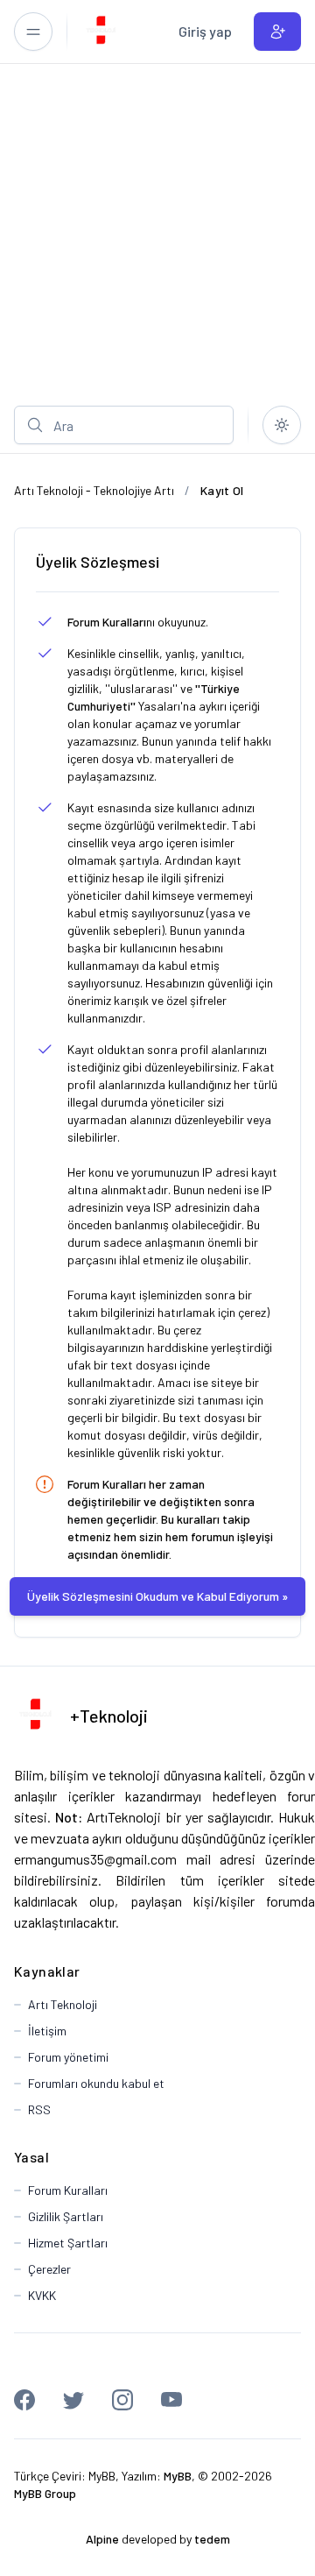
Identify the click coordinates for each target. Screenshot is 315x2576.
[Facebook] (24, 2400)
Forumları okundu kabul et (96, 2083)
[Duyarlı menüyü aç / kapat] (33, 32)
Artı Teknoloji (63, 2004)
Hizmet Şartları (68, 2243)
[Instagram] (122, 2400)
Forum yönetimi (68, 2057)
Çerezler (49, 2269)
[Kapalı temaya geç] (282, 425)
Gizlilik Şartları (66, 2216)
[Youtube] (171, 2400)
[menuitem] (205, 32)
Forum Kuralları (107, 622)
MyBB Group (45, 2493)
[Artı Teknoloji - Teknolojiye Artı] (101, 32)
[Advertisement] (157, 230)
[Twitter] (73, 2400)
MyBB (102, 2476)
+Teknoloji (109, 1716)
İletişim (47, 2031)
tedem (212, 2539)
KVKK (42, 2295)
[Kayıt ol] (277, 32)
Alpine (102, 2539)
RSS (39, 2109)
